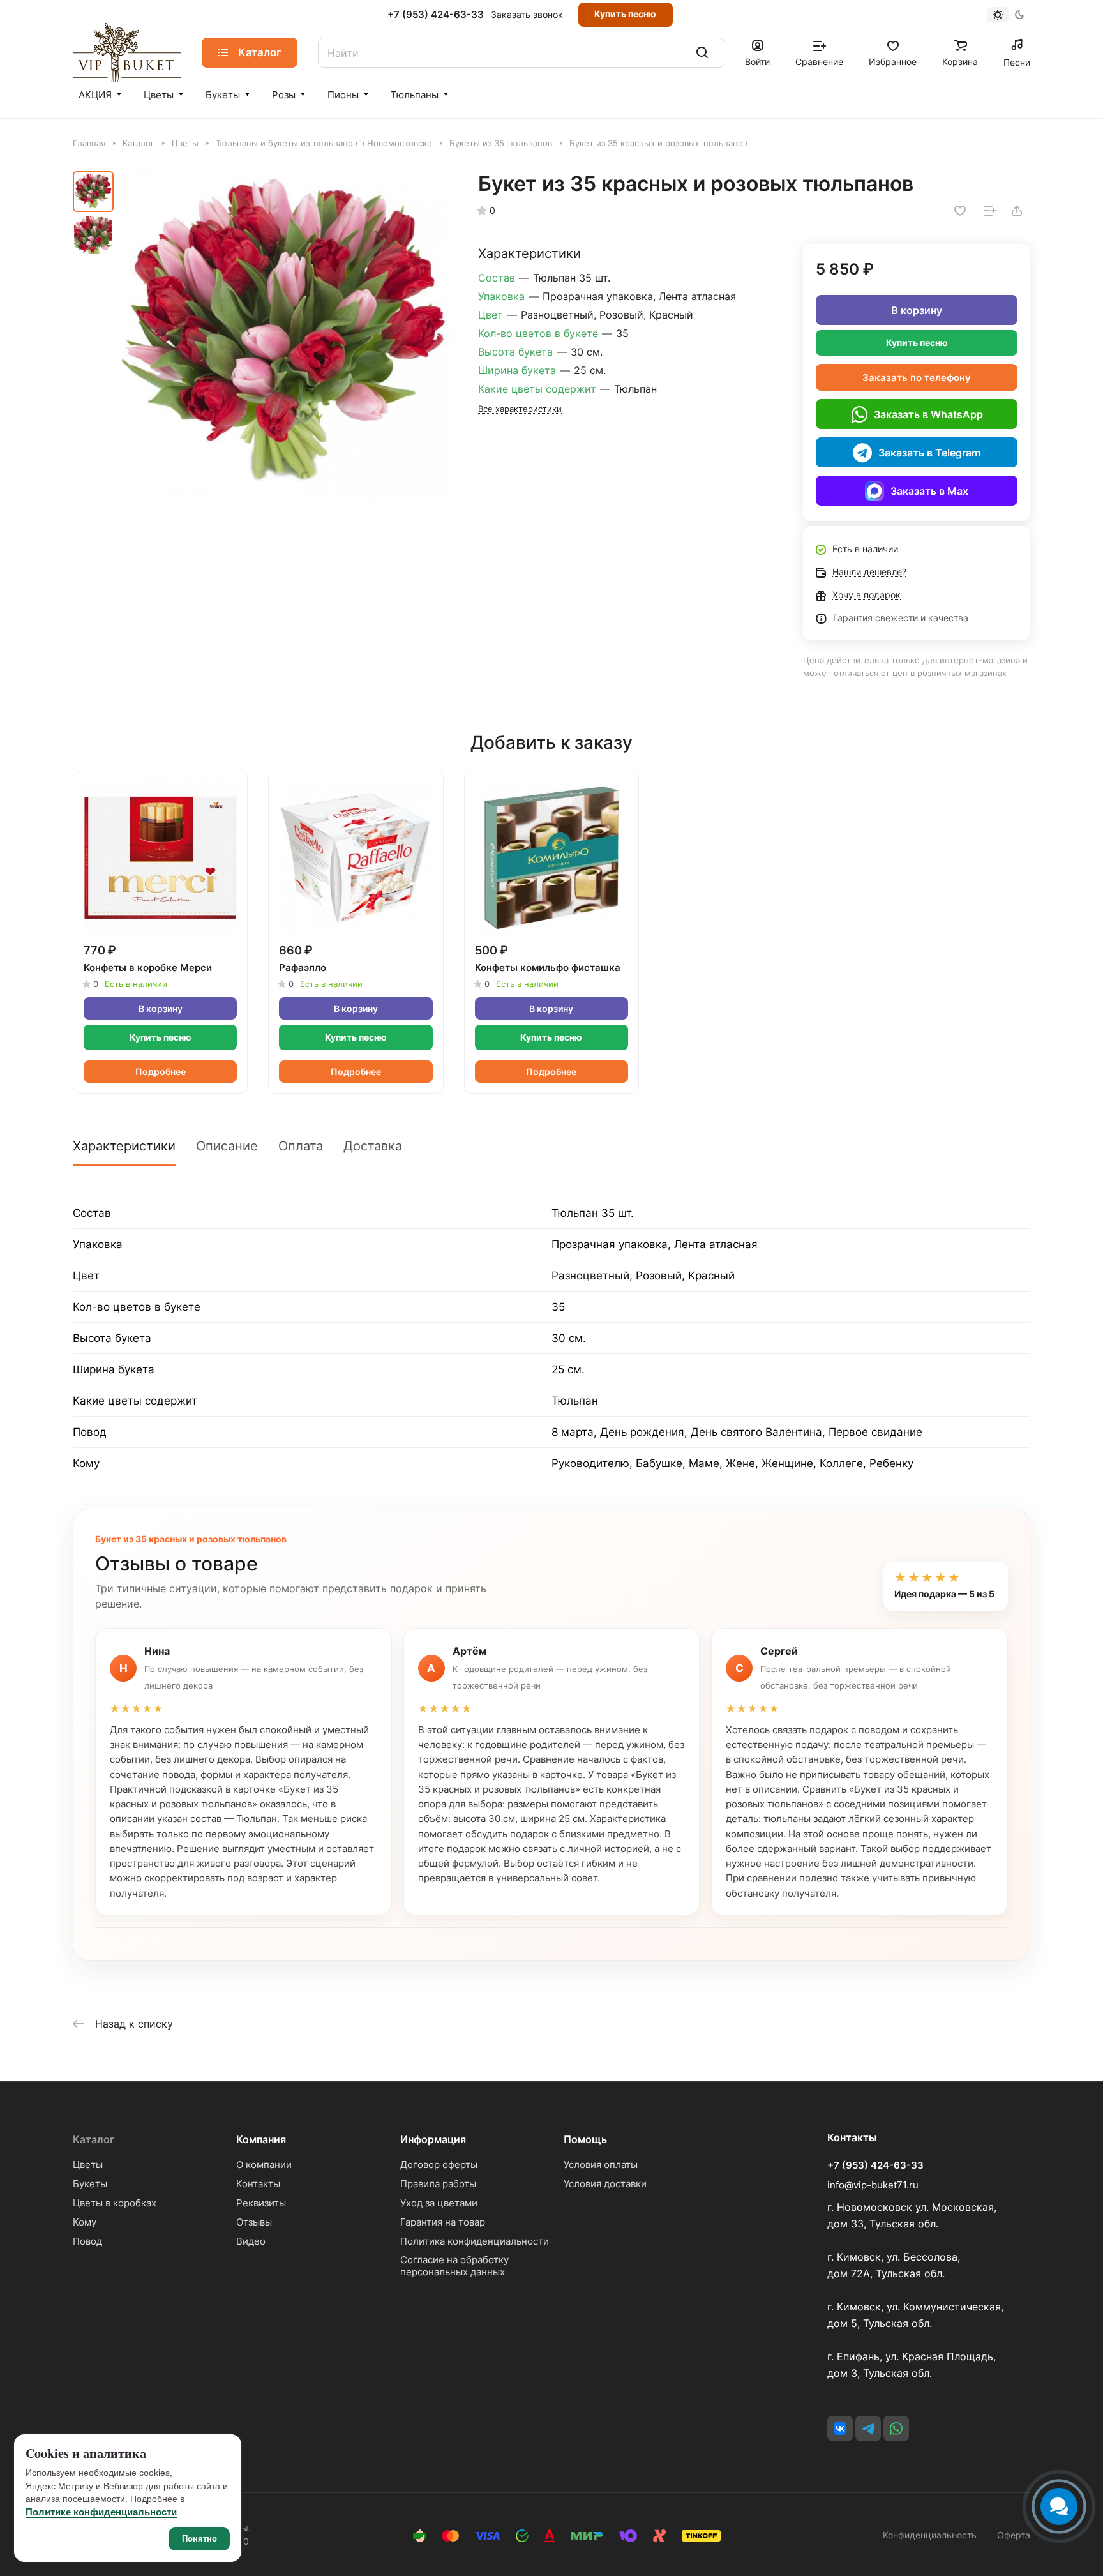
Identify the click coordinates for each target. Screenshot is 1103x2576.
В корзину (917, 310)
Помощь (585, 2139)
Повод (87, 2241)
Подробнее (161, 1072)
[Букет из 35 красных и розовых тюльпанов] (287, 336)
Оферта (1014, 2535)
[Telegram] (868, 2429)
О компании (264, 2165)
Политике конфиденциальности (101, 2512)
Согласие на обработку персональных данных (454, 2266)
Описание (227, 1146)
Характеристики (124, 1146)
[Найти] (702, 53)
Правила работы (438, 2184)
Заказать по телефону (917, 378)
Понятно (199, 2539)
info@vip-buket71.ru (873, 2185)
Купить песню (625, 14)
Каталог (94, 2139)
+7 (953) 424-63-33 (436, 15)
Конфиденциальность (930, 2535)
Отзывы (254, 2222)
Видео (251, 2241)
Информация (433, 2139)
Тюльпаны (415, 95)
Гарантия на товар (443, 2222)
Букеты (223, 95)
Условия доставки (605, 2184)
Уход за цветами (439, 2203)
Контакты (258, 2184)
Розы (284, 95)
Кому (85, 2222)
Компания (261, 2139)
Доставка (373, 1146)
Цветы (159, 95)
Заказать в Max (929, 491)
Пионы (343, 95)
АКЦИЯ (95, 95)
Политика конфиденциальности (475, 2241)
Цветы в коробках (115, 2203)
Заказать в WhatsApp (928, 414)
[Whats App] (896, 2429)
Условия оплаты (601, 2165)
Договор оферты (439, 2165)
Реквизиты (261, 2203)
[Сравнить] (990, 211)
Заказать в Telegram (929, 453)
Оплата (301, 1146)
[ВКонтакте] (840, 2429)
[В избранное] (960, 211)
